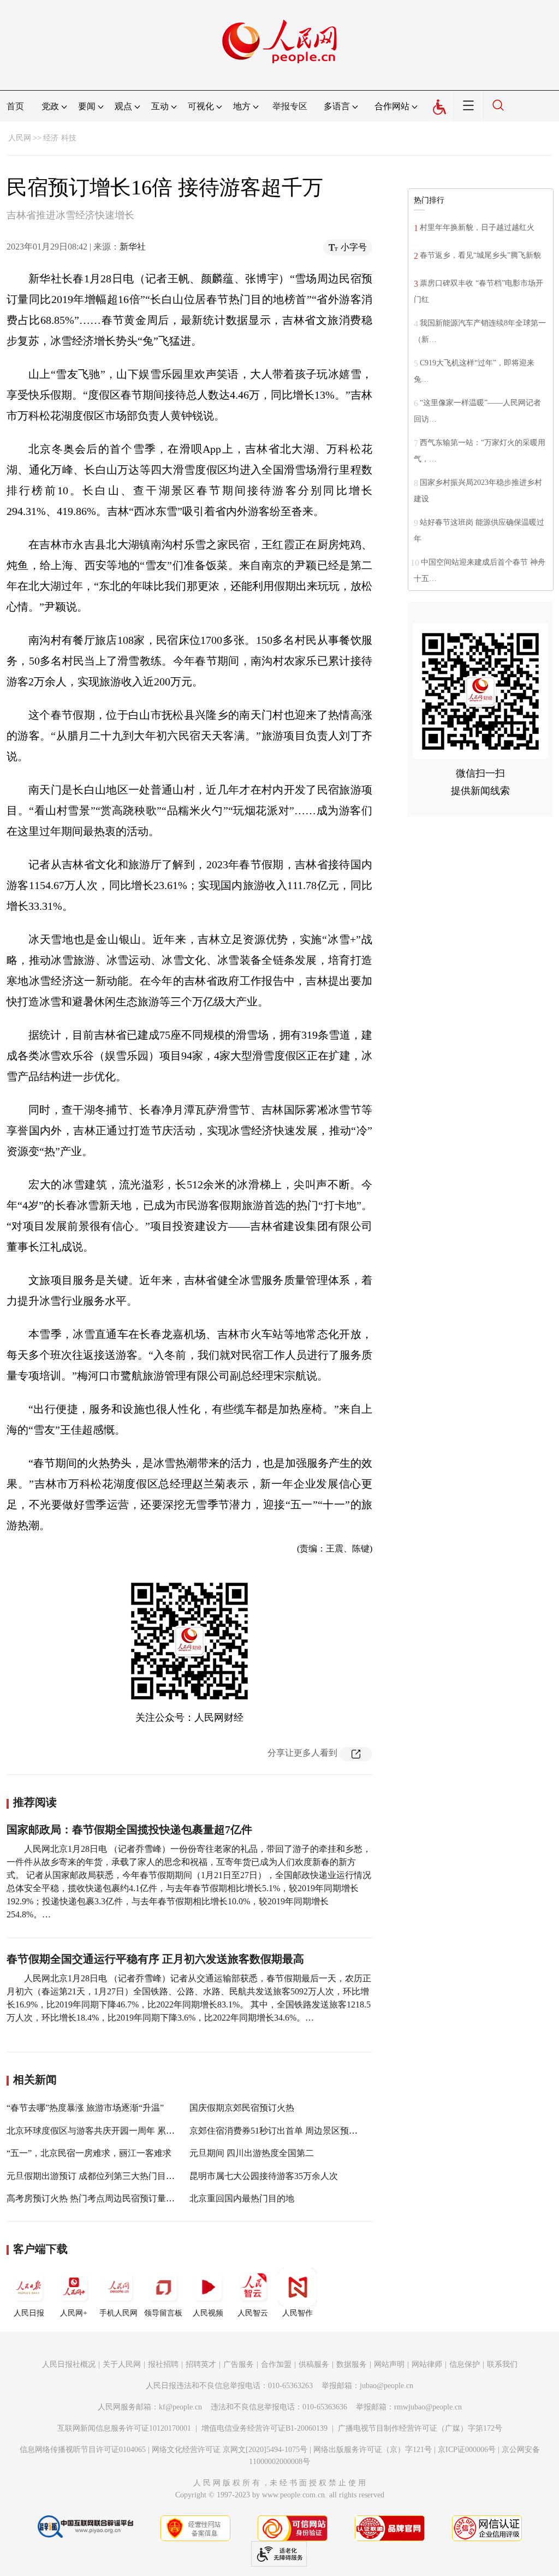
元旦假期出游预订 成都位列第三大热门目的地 (95, 2176)
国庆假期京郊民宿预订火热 (242, 2108)
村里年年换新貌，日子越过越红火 (477, 227)
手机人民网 (118, 2313)
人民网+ (74, 2313)
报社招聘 (163, 2364)
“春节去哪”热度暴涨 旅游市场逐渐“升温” (85, 2108)
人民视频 (208, 2313)
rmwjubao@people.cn (428, 2407)
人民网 (20, 138)
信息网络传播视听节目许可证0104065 (83, 2450)
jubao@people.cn (386, 2386)
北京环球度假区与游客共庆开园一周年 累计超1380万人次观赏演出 (134, 2131)
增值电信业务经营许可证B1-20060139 (264, 2428)
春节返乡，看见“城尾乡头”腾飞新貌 (480, 255)
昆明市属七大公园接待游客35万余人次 (264, 2176)
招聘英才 (201, 2364)
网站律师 (427, 2364)
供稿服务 (314, 2364)
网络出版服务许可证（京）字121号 (373, 2450)
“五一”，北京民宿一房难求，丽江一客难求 (89, 2153)
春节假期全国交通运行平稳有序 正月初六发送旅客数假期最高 (155, 1959)
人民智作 (298, 2313)
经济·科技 (60, 138)
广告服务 (239, 2364)
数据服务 (352, 2364)
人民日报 (29, 2313)
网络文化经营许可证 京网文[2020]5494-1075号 (230, 2450)
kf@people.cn (180, 2407)
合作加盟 (276, 2364)
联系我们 (502, 2364)
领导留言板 (163, 2313)
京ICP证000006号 (467, 2450)
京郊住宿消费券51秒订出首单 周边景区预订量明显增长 (295, 2131)
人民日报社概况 (69, 2364)
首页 (15, 106)
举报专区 (290, 106)
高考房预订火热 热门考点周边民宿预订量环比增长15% (112, 2198)
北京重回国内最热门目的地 (242, 2198)
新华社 (133, 247)
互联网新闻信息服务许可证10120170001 (124, 2428)
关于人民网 (122, 2364)
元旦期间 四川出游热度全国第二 (252, 2153)
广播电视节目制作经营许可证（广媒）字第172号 (420, 2428)
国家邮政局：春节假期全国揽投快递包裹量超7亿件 (129, 1829)
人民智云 (253, 2313)
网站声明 (389, 2364)
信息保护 (465, 2364)
